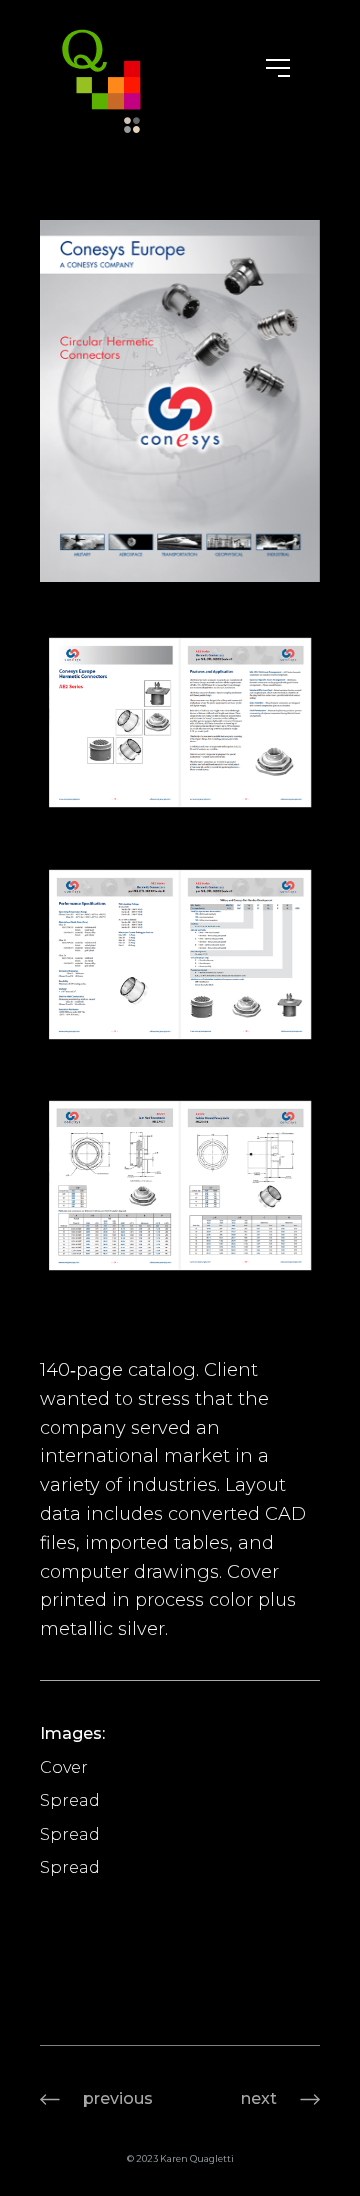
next (259, 2098)
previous (118, 2098)
